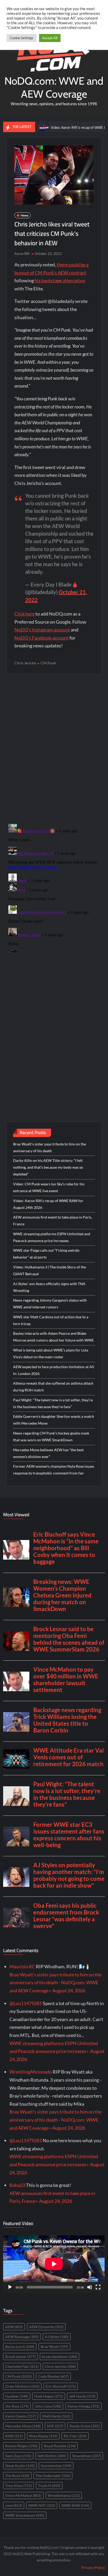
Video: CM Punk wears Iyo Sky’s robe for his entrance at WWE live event (49, 1187)
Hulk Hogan (49, 2396)
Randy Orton (85, 2426)
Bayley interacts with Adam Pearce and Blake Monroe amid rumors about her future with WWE (53, 1337)
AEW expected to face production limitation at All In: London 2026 (54, 1370)
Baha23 (17, 2185)
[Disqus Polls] (54, 748)
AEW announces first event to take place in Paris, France (53, 1220)
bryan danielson (60, 2357)
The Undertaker (53, 2476)
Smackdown (87, 2456)
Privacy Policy (93, 2568)
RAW (14, 2436)
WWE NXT (42, 2505)
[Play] (10, 2287)
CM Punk (48, 663)
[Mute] (90, 2287)
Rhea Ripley (43, 2436)
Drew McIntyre (22, 2386)
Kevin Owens (21, 2416)
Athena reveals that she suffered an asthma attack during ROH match (53, 1387)
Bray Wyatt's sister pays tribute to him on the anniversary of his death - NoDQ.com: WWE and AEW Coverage (55, 1983)
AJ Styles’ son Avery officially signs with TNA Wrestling (49, 1287)
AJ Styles (57, 2337)
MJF (55, 2426)
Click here (25, 614)
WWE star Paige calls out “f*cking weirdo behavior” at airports (46, 1254)
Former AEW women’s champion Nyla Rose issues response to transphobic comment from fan (54, 1470)
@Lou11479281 (26, 2003)
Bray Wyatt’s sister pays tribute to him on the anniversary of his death (50, 1147)
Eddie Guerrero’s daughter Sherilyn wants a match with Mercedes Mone (54, 1420)
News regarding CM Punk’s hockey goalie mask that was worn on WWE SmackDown (51, 1436)
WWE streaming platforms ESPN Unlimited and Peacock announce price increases (52, 1237)
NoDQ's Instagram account (42, 630)
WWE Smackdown (25, 2515)
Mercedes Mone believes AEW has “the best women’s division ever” (48, 1453)
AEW (14, 2327)
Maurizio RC (22, 1966)
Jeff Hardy (82, 2396)
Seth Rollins (52, 2456)
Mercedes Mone (23, 2426)
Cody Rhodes (53, 2376)
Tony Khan (18, 2486)
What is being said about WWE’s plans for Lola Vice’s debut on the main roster (51, 1353)
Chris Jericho (25, 663)
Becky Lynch (20, 2347)
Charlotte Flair (22, 2366)
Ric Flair (75, 2436)
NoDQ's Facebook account (42, 638)
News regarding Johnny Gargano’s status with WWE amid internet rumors (50, 1304)
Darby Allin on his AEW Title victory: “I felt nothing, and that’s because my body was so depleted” (48, 1167)
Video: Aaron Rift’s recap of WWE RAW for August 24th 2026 (48, 1204)
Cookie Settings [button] (21, 38)
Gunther (17, 2396)
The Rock (17, 2476)
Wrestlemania (64, 2495)
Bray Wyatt (54, 2347)
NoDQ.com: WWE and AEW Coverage (54, 87)
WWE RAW (75, 2505)
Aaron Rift (22, 254)
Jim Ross (17, 2406)
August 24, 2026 (69, 1990)
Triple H (49, 2486)
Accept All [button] (50, 38)
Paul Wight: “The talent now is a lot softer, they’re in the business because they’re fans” (53, 1403)
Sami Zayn (18, 2456)
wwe (14, 2505)
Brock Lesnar (20, 2357)
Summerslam (56, 2466)
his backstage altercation (60, 280)
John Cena (48, 2406)
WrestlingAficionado (31, 2072)
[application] (54, 2264)
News (25, 215)
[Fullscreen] (98, 2287)
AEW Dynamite (46, 2327)
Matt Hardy (56, 2416)
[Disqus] (54, 887)
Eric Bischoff (61, 2386)
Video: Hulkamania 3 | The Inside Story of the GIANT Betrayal (50, 1270)
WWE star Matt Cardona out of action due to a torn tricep (51, 1320)
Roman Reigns (21, 2446)
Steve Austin (20, 2466)
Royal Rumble (60, 2446)
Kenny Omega (83, 2406)
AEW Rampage (22, 2337)
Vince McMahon (23, 2495)
